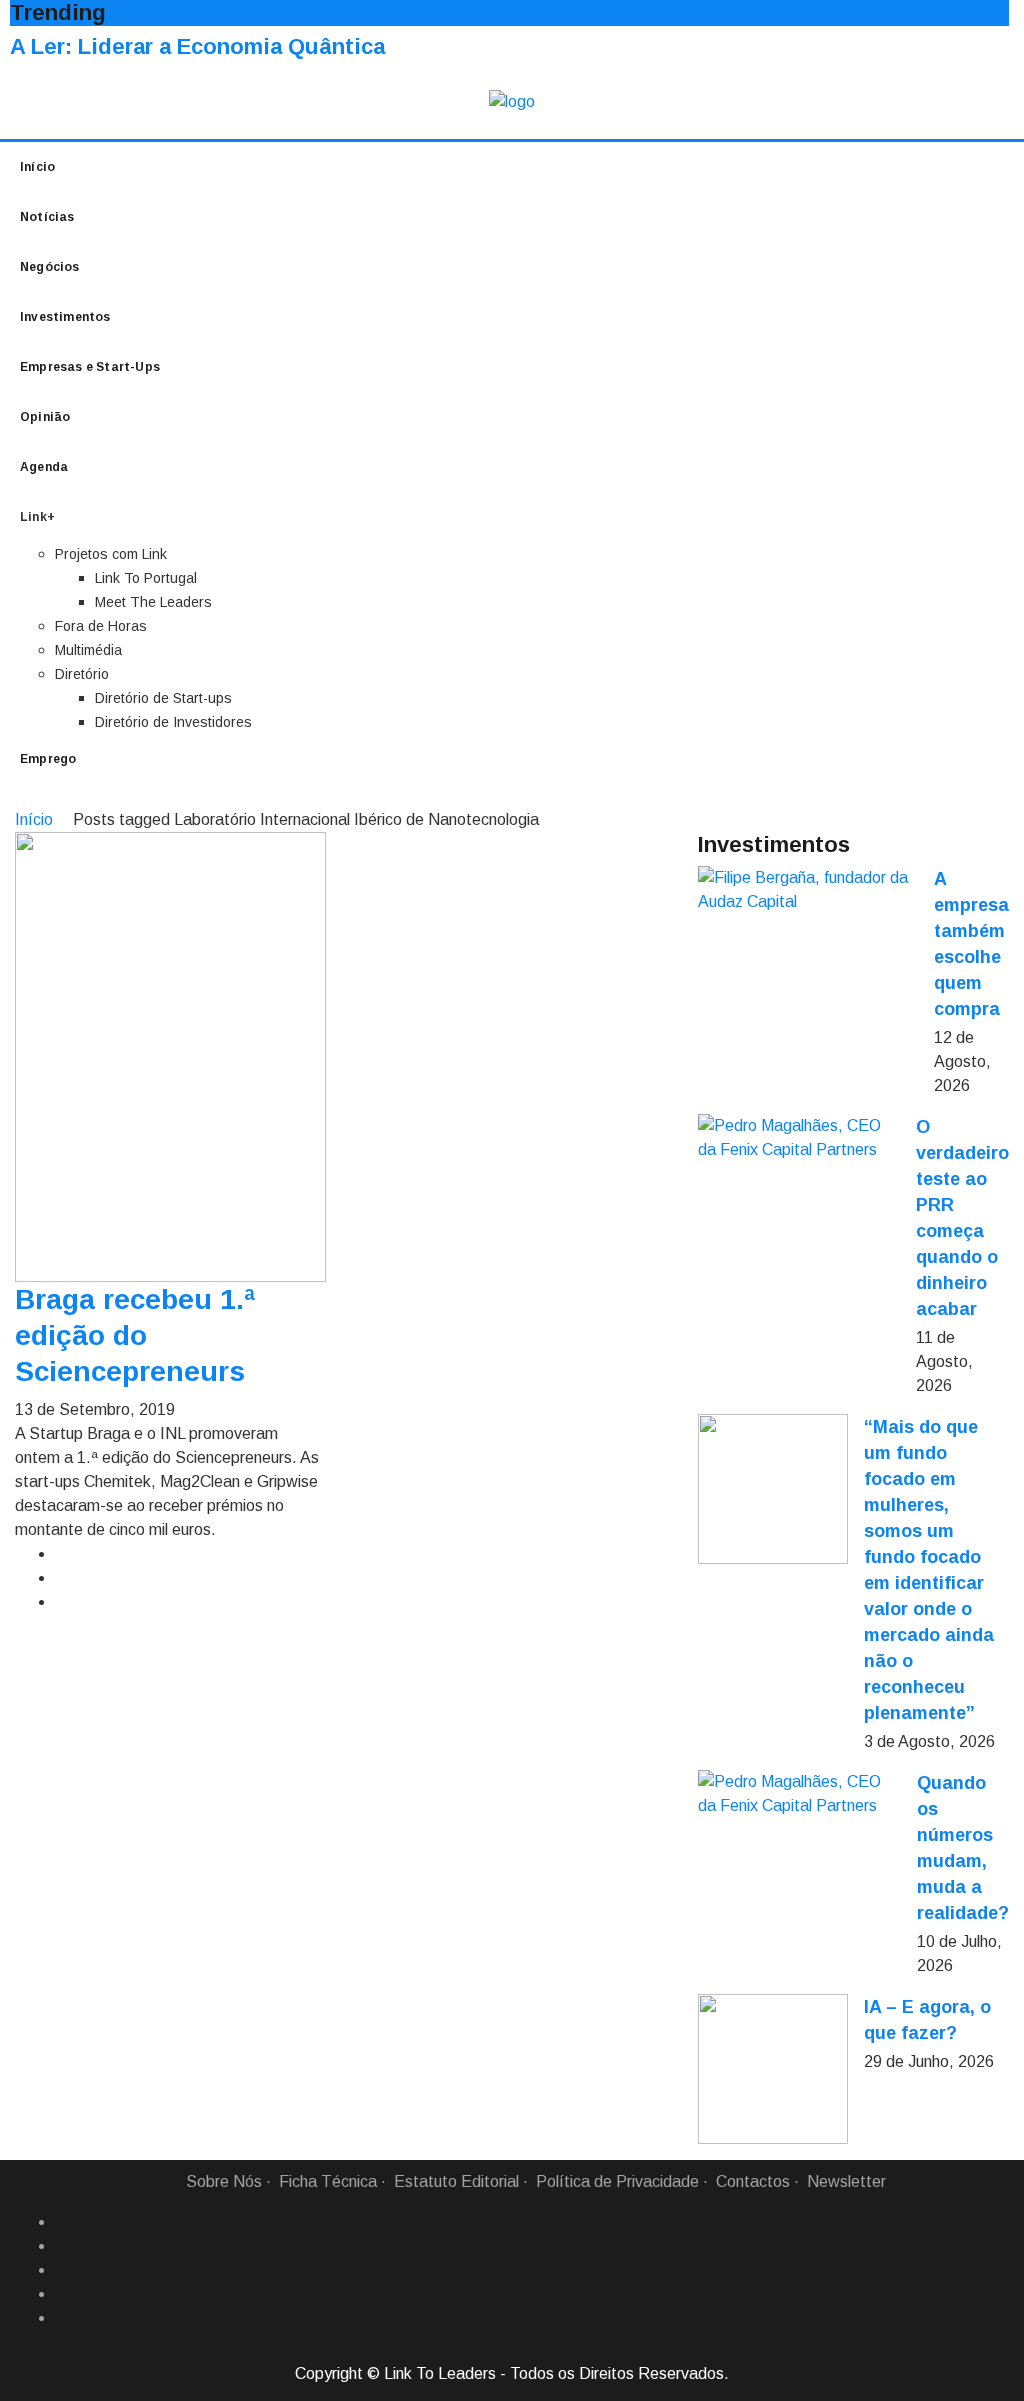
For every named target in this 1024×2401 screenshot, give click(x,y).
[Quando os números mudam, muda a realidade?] (799, 1794)
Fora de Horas (101, 626)
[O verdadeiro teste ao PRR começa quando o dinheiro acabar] (799, 1138)
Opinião (45, 417)
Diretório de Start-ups (163, 698)
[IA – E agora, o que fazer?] (773, 2069)
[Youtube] (63, 2318)
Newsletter (846, 2181)
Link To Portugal (146, 578)
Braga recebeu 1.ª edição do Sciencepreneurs (135, 1335)
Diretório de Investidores (173, 722)
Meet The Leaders (153, 602)
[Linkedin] (63, 2246)
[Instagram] (63, 2294)
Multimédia (88, 650)
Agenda (44, 467)
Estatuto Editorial (456, 2181)
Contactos (753, 2181)
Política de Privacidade (617, 2181)
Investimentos (65, 317)
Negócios (50, 267)
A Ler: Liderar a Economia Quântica (197, 46)
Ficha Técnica (328, 2181)
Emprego (48, 759)
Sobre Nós (224, 2181)
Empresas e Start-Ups (90, 367)
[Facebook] (63, 2222)
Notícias (47, 217)
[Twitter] (63, 2270)
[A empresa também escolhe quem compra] (808, 890)
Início (37, 167)
